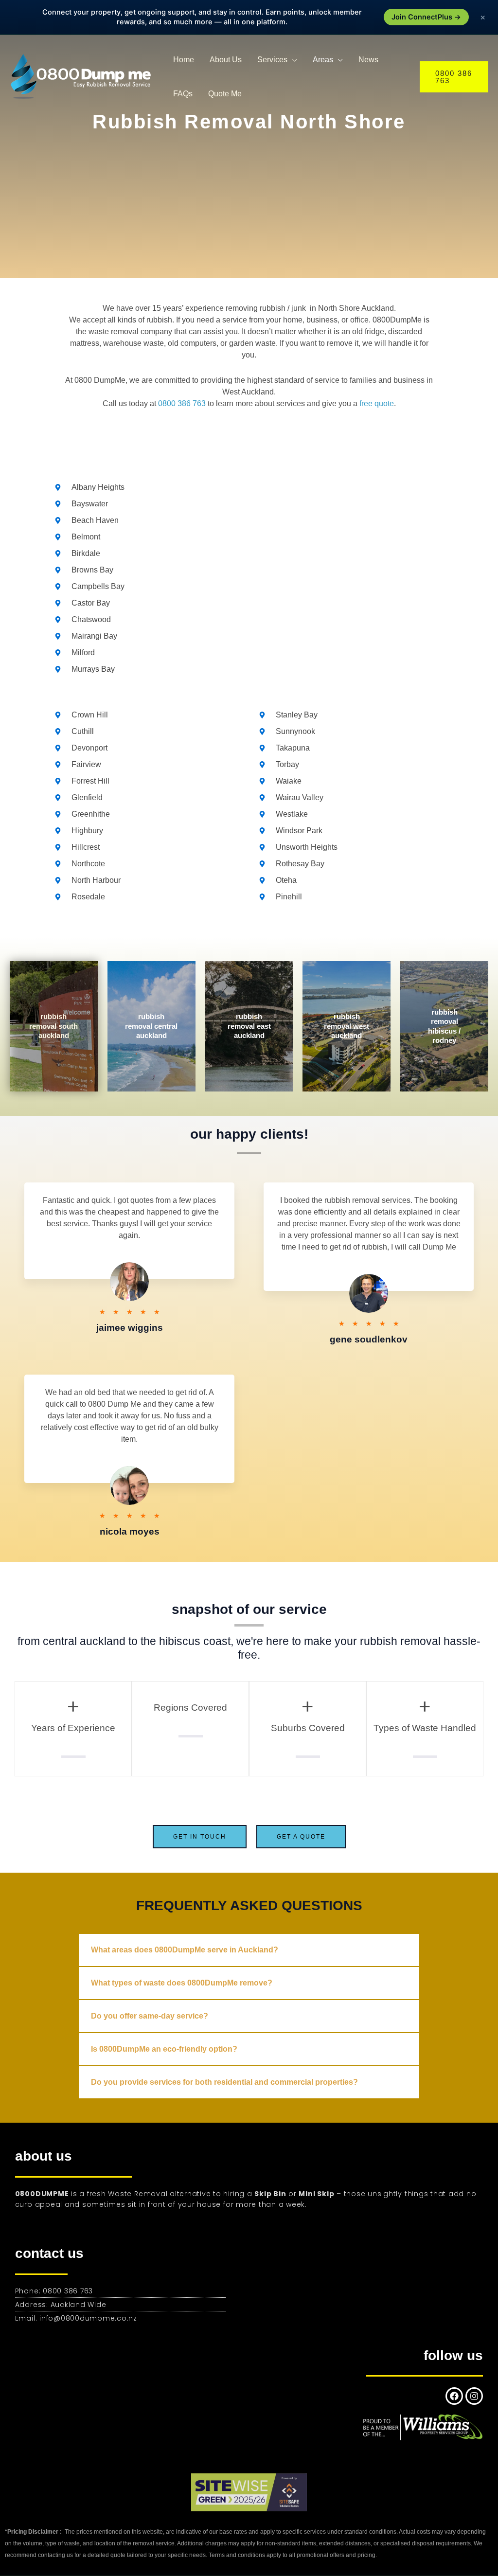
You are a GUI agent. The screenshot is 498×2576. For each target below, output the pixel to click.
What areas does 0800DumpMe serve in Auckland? (185, 1950)
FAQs (183, 94)
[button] (454, 77)
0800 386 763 (182, 403)
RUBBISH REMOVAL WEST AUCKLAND (347, 1026)
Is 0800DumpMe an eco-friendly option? (164, 2049)
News (368, 60)
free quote (377, 403)
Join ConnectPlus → (426, 17)
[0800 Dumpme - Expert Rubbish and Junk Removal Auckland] (83, 76)
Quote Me (225, 94)
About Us (226, 60)
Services (272, 60)
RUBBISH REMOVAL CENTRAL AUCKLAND (151, 1026)
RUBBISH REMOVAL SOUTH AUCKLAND (53, 1026)
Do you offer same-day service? (150, 2016)
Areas (323, 60)
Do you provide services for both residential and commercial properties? (224, 2082)
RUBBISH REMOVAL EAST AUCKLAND (249, 1026)
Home (184, 60)
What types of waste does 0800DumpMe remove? (182, 1983)
